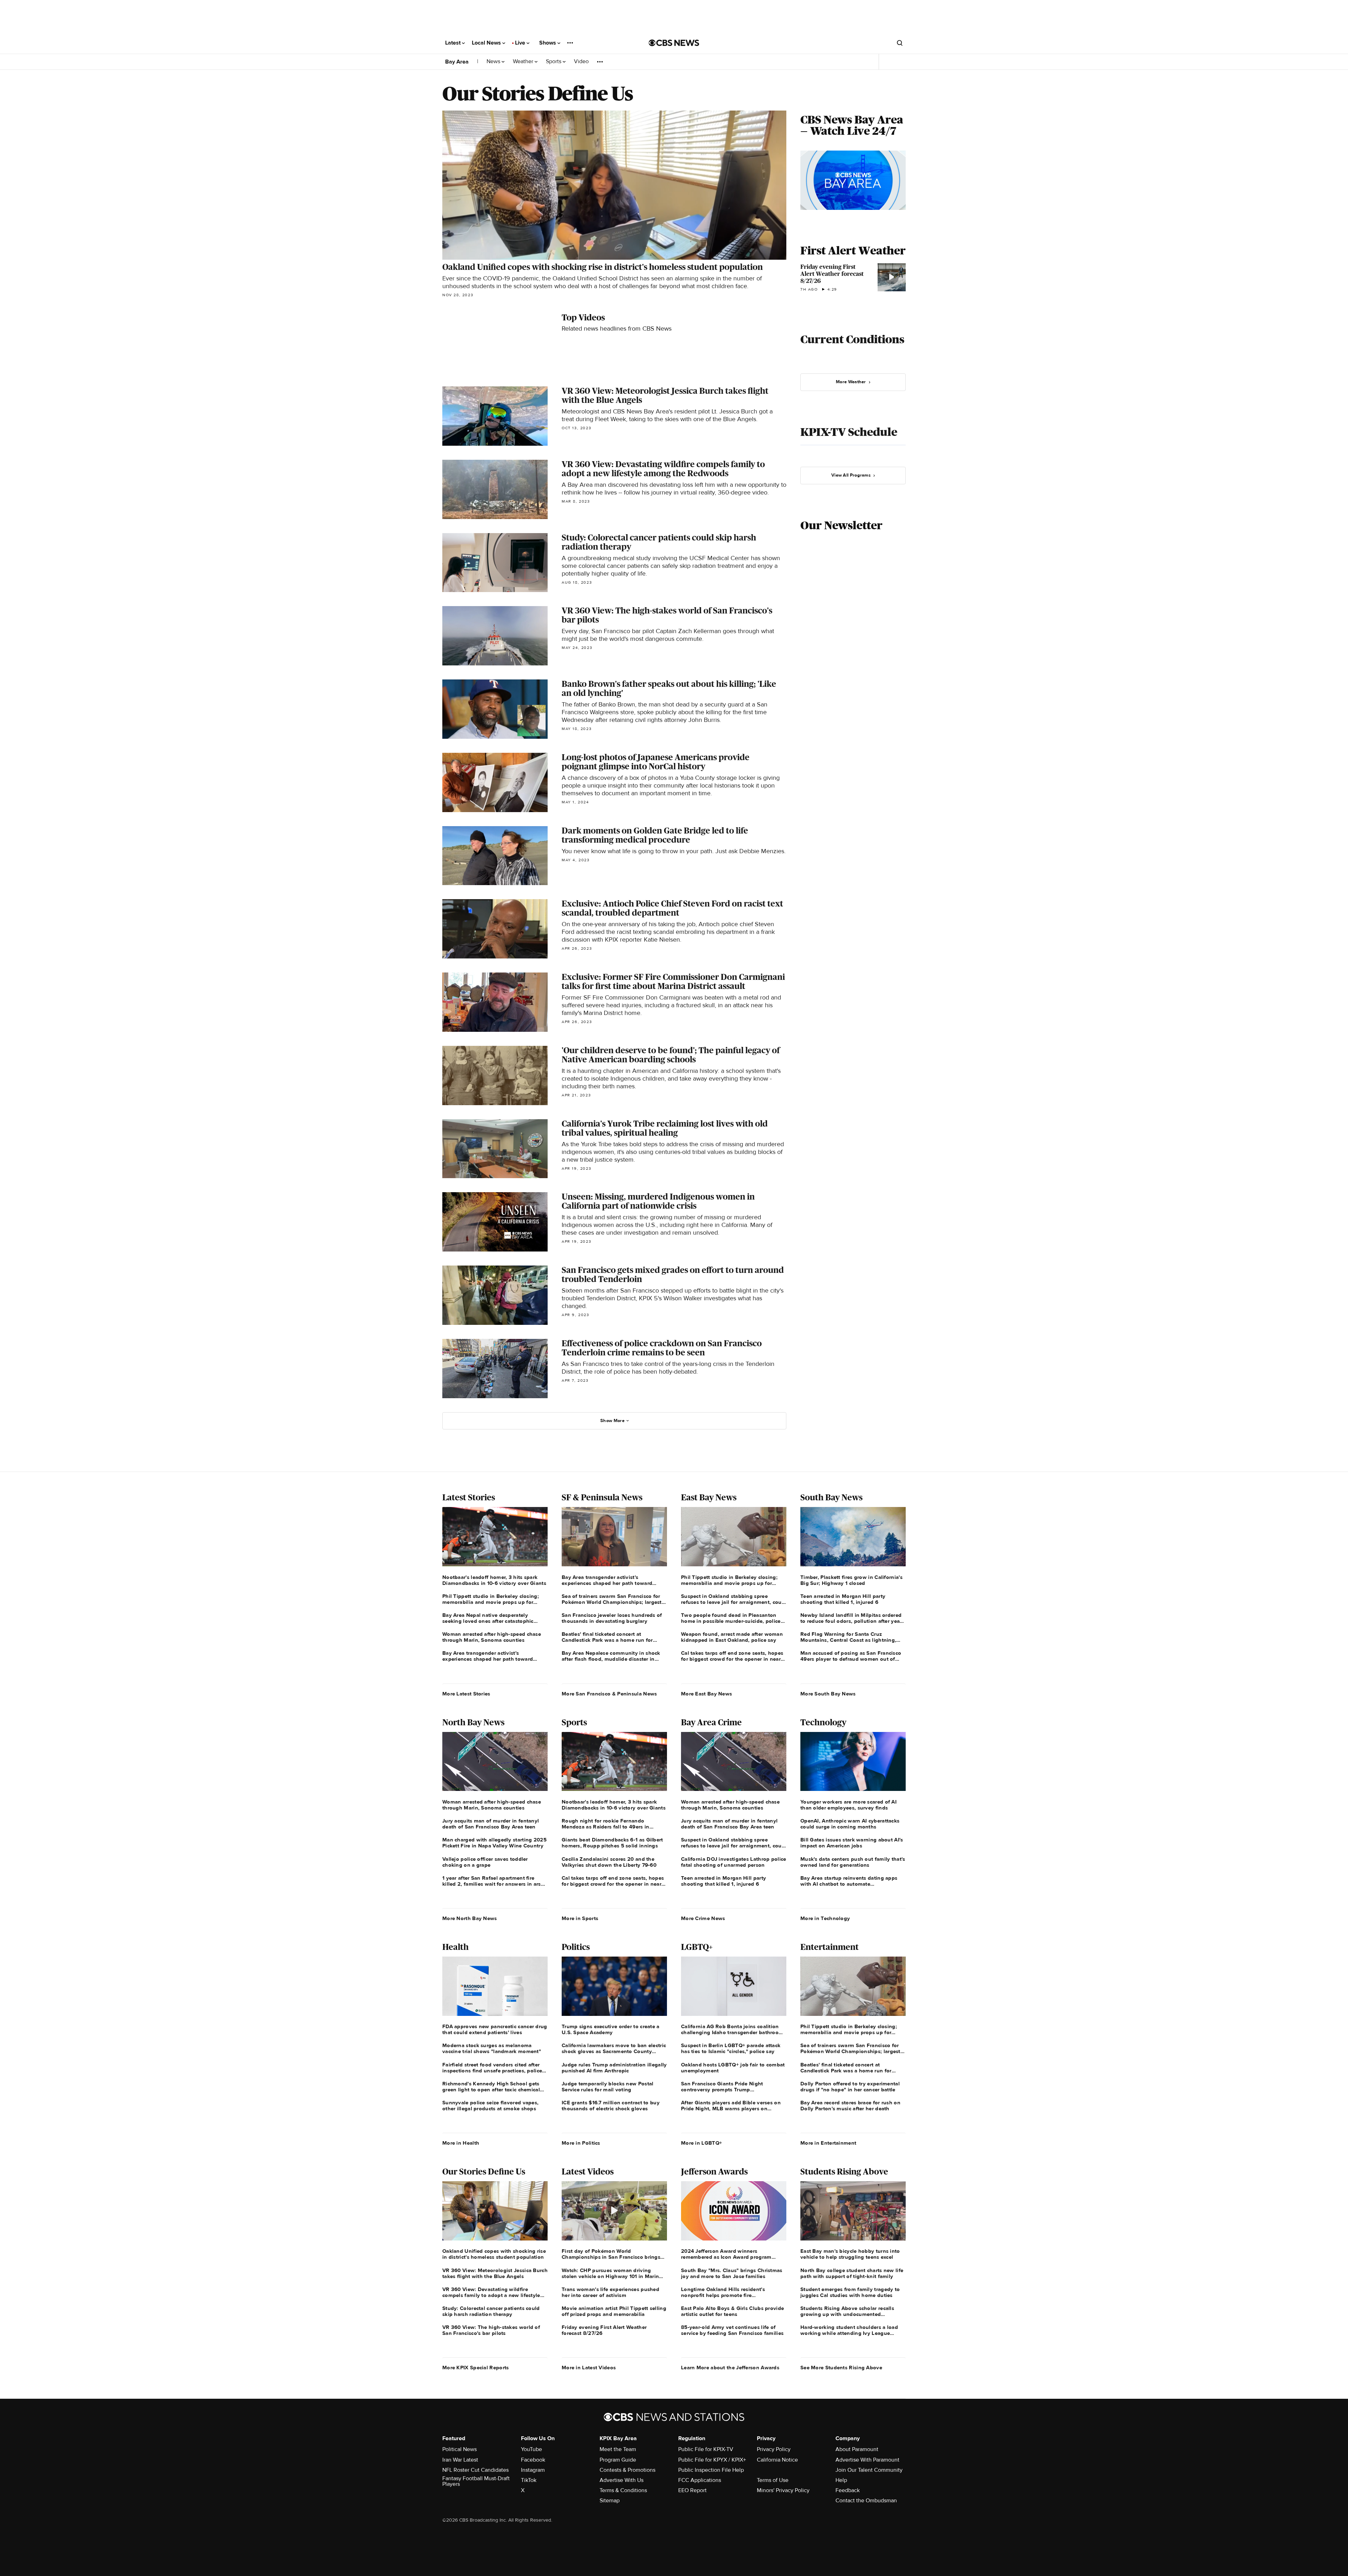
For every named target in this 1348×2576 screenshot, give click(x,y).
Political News (460, 2449)
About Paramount (857, 2449)
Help (841, 2480)
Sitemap (610, 2501)
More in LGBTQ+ (702, 2143)
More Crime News (703, 1918)
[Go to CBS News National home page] (674, 43)
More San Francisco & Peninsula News (609, 1694)
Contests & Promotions (627, 2470)
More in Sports (580, 1918)
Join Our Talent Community (869, 2470)
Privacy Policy (774, 2449)
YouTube (531, 2449)
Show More (612, 1421)
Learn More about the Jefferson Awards (730, 2368)
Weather (524, 62)
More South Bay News (828, 1694)
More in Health (461, 2143)
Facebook (533, 2460)
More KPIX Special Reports (476, 2368)
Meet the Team (618, 2449)
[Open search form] (900, 43)
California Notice (777, 2460)
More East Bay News (706, 1694)
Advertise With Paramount (867, 2460)
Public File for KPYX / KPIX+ (712, 2460)
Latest (454, 43)
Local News (487, 43)
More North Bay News (470, 1918)
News (494, 62)
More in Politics (581, 2143)
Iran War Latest (460, 2460)
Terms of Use (773, 2480)
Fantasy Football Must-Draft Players (476, 2481)
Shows (548, 43)
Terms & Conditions (623, 2490)
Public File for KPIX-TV (706, 2449)
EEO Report (692, 2490)
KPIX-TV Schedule (849, 432)
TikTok (529, 2480)
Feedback (848, 2490)
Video (581, 62)
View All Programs (851, 475)
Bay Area (457, 62)
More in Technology (825, 1918)
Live (521, 43)
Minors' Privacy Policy (783, 2490)
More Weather (851, 382)
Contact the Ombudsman (866, 2501)
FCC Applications (700, 2480)
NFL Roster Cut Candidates (475, 2470)
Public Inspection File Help (711, 2470)
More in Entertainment (828, 2143)
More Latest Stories (466, 1694)
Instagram (533, 2470)
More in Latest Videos (589, 2368)
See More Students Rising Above (841, 2368)
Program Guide (618, 2460)
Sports (554, 62)
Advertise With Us (622, 2480)
